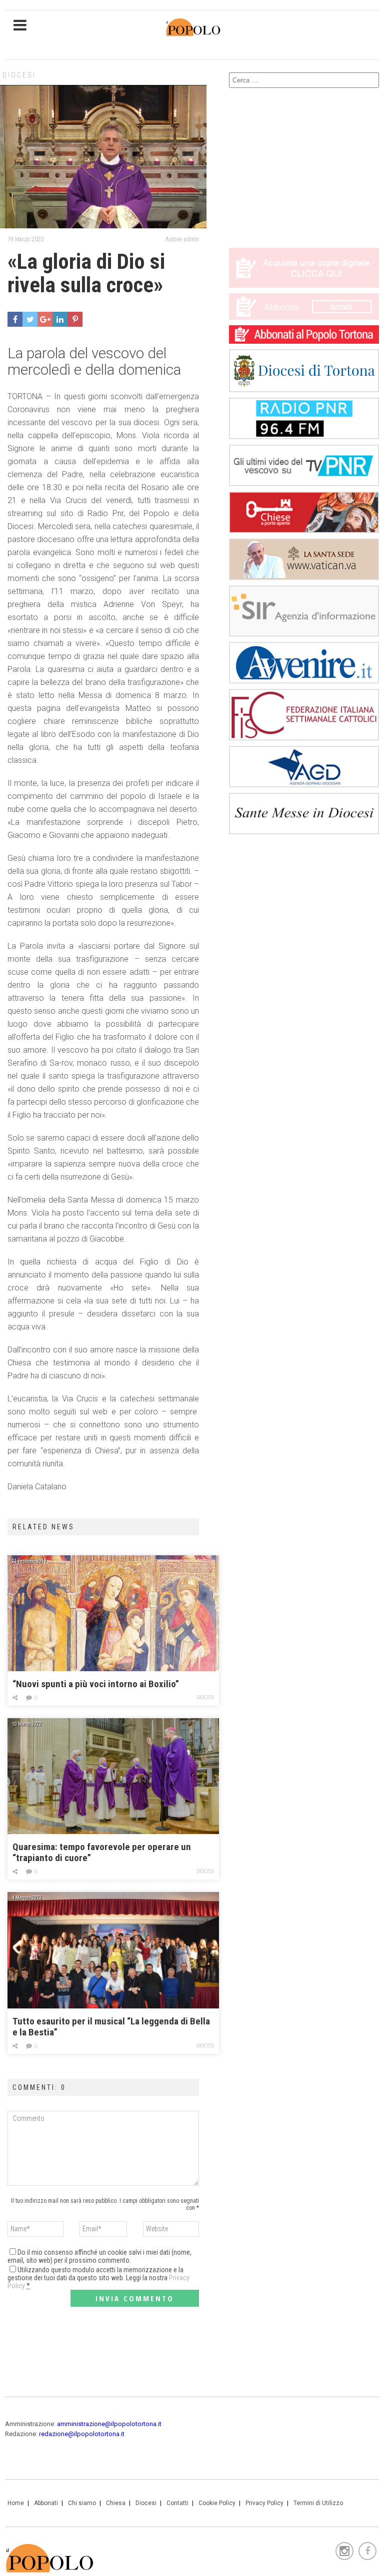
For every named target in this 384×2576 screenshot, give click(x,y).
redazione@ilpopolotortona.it (82, 2434)
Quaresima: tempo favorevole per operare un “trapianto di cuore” (102, 1852)
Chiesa (116, 2503)
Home (16, 2503)
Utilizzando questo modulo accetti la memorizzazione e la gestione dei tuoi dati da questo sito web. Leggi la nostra (98, 2278)
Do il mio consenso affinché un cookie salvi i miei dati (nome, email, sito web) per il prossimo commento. (99, 2256)
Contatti (177, 2503)
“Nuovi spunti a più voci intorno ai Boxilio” (96, 1684)
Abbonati (46, 2503)
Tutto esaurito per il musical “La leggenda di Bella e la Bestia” (111, 2027)
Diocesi (19, 75)
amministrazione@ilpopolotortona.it (109, 2424)
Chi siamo (82, 2503)
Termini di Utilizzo (318, 2503)
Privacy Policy (264, 2503)
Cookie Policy (217, 2503)
